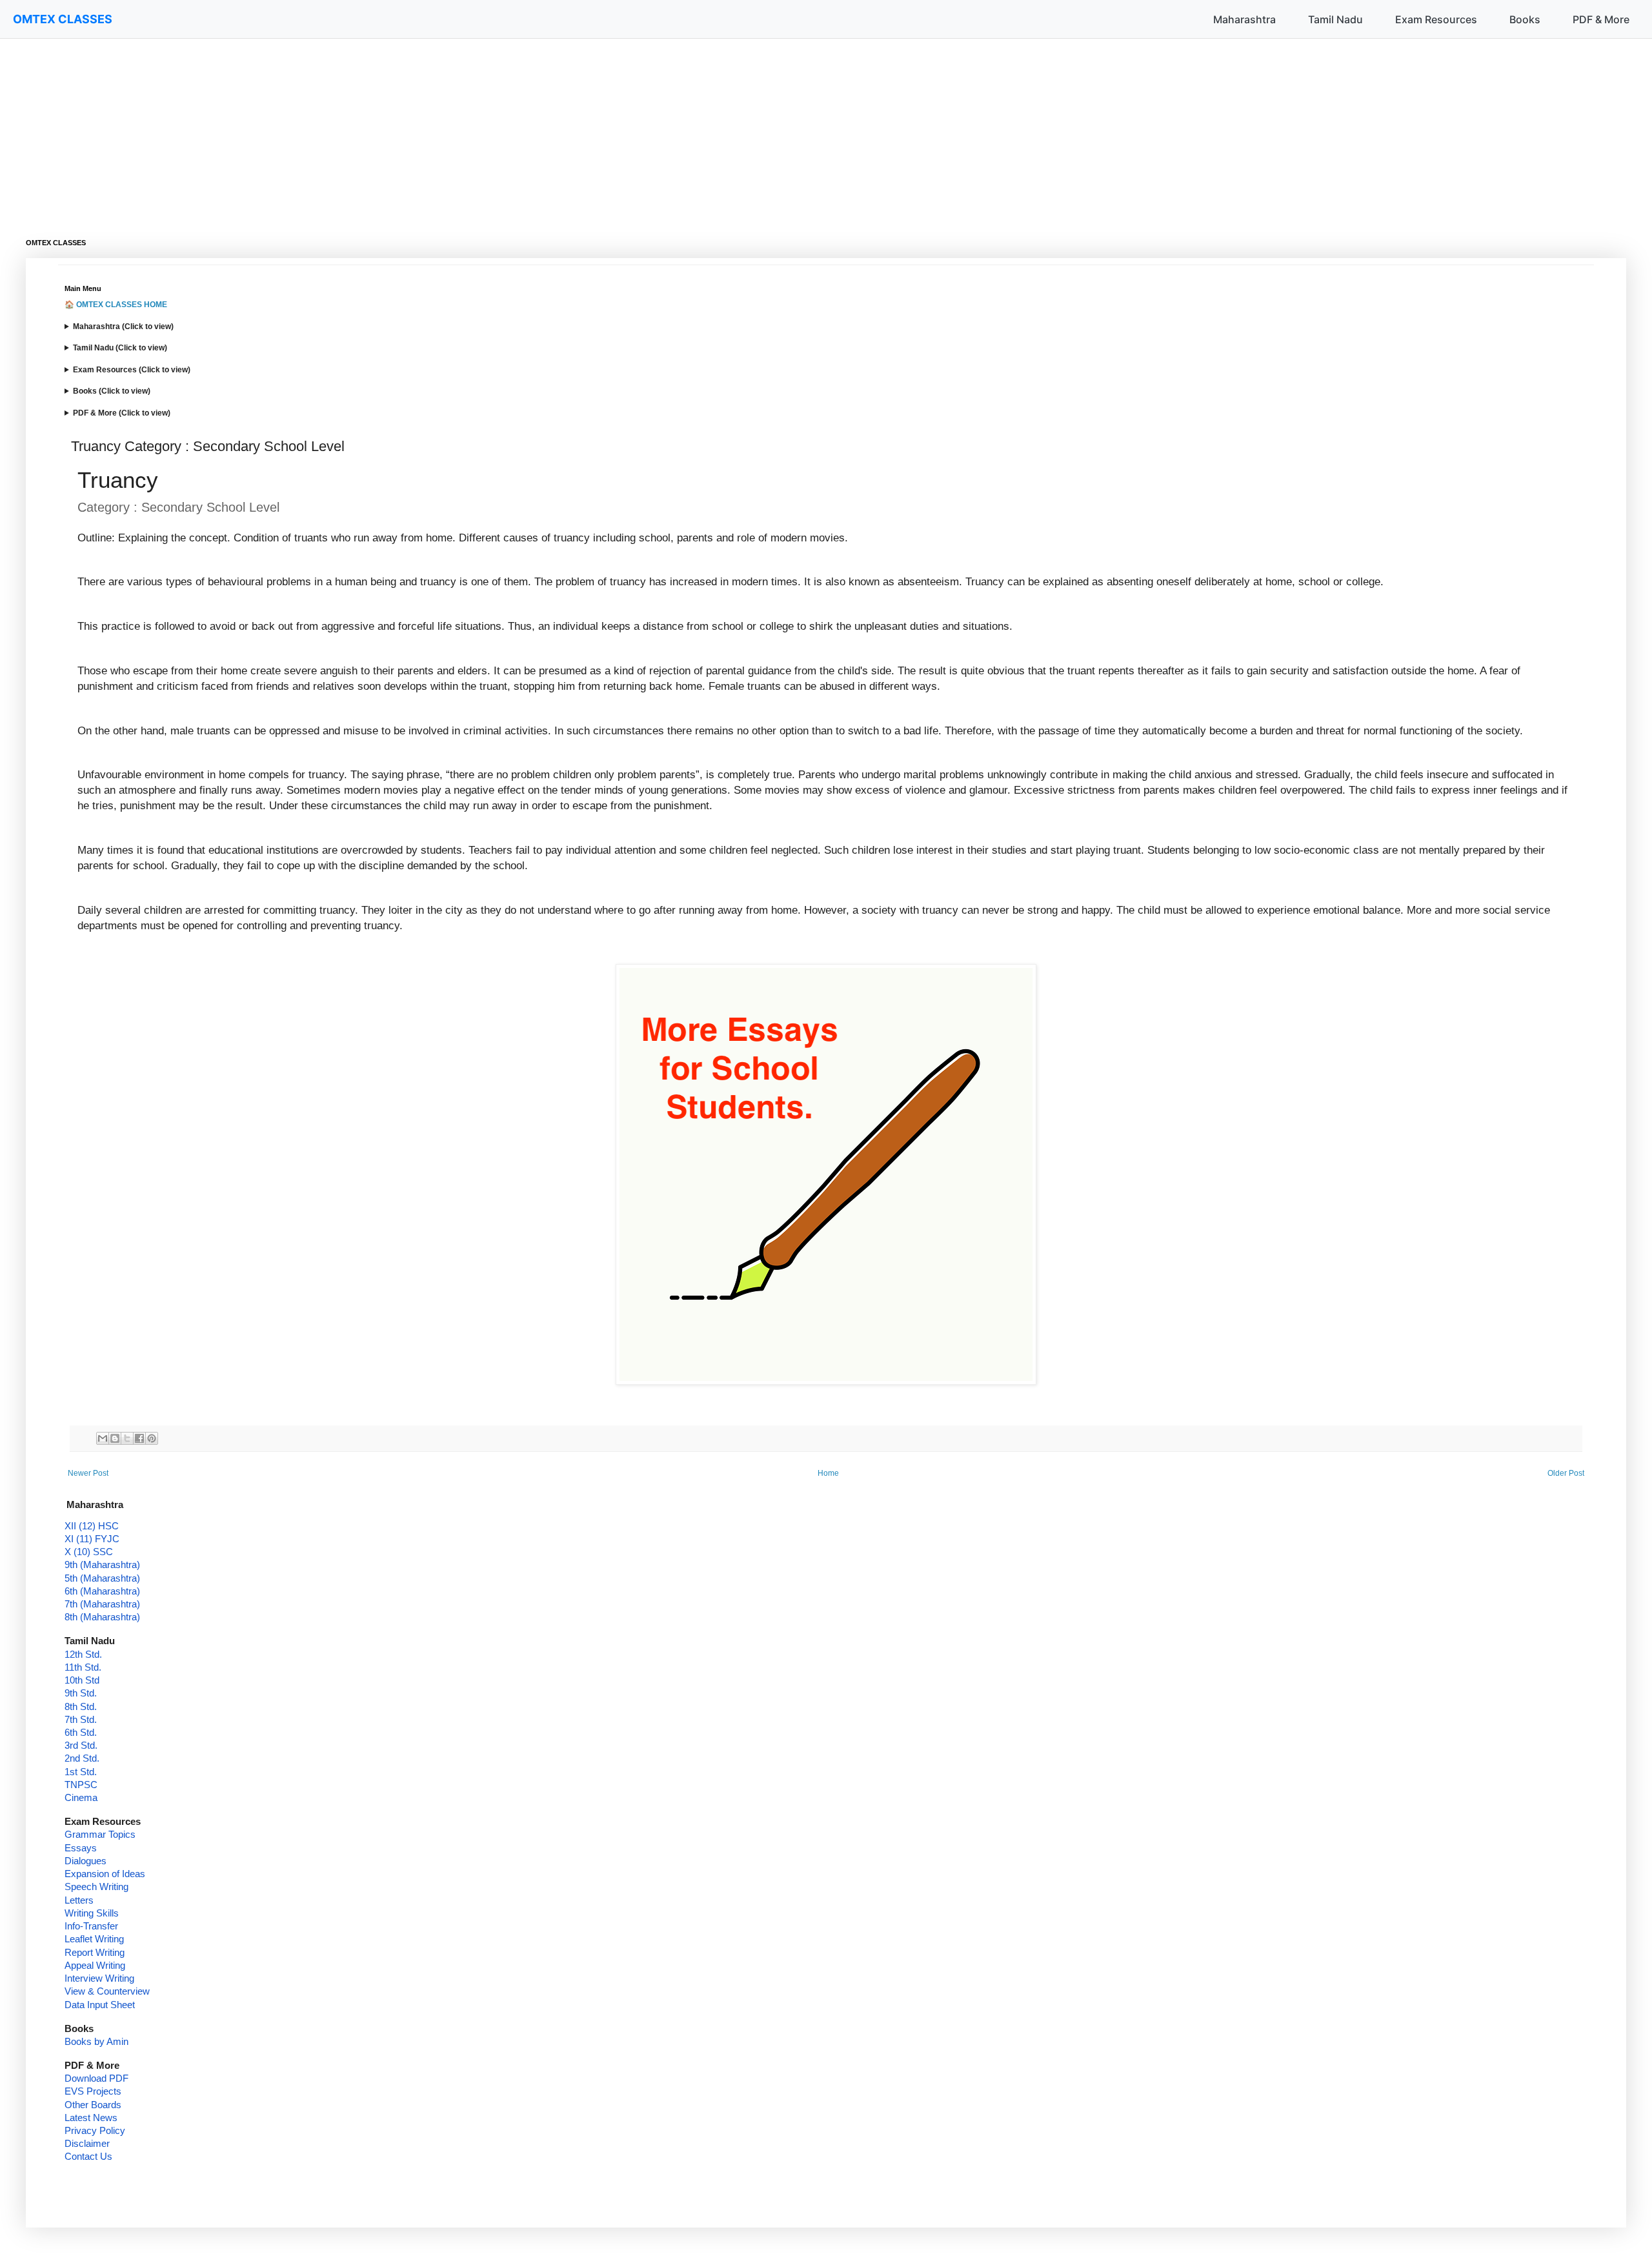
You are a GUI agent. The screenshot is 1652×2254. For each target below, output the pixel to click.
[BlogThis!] (115, 1438)
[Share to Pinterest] (152, 1438)
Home (828, 1473)
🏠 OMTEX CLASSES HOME (116, 305)
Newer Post (88, 1473)
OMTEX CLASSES (63, 19)
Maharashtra (1244, 19)
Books (1525, 19)
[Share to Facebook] (139, 1438)
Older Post (1566, 1473)
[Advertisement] (413, 129)
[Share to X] (127, 1438)
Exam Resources (1436, 19)
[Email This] (103, 1438)
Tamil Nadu (1335, 19)
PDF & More (1601, 19)
